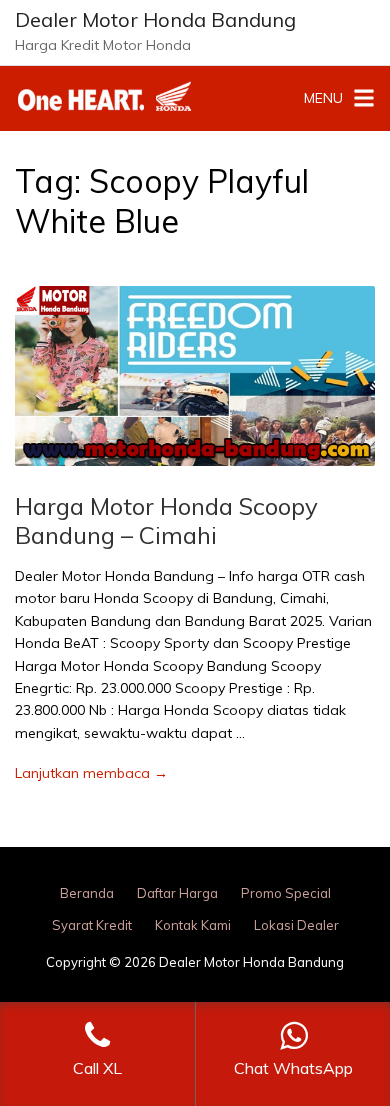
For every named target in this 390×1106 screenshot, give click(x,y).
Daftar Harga (177, 893)
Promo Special (286, 893)
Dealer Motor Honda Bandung (155, 19)
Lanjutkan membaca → (91, 773)
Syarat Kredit (92, 925)
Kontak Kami (193, 925)
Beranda (87, 893)
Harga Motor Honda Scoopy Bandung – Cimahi (166, 520)
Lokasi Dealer (296, 925)
